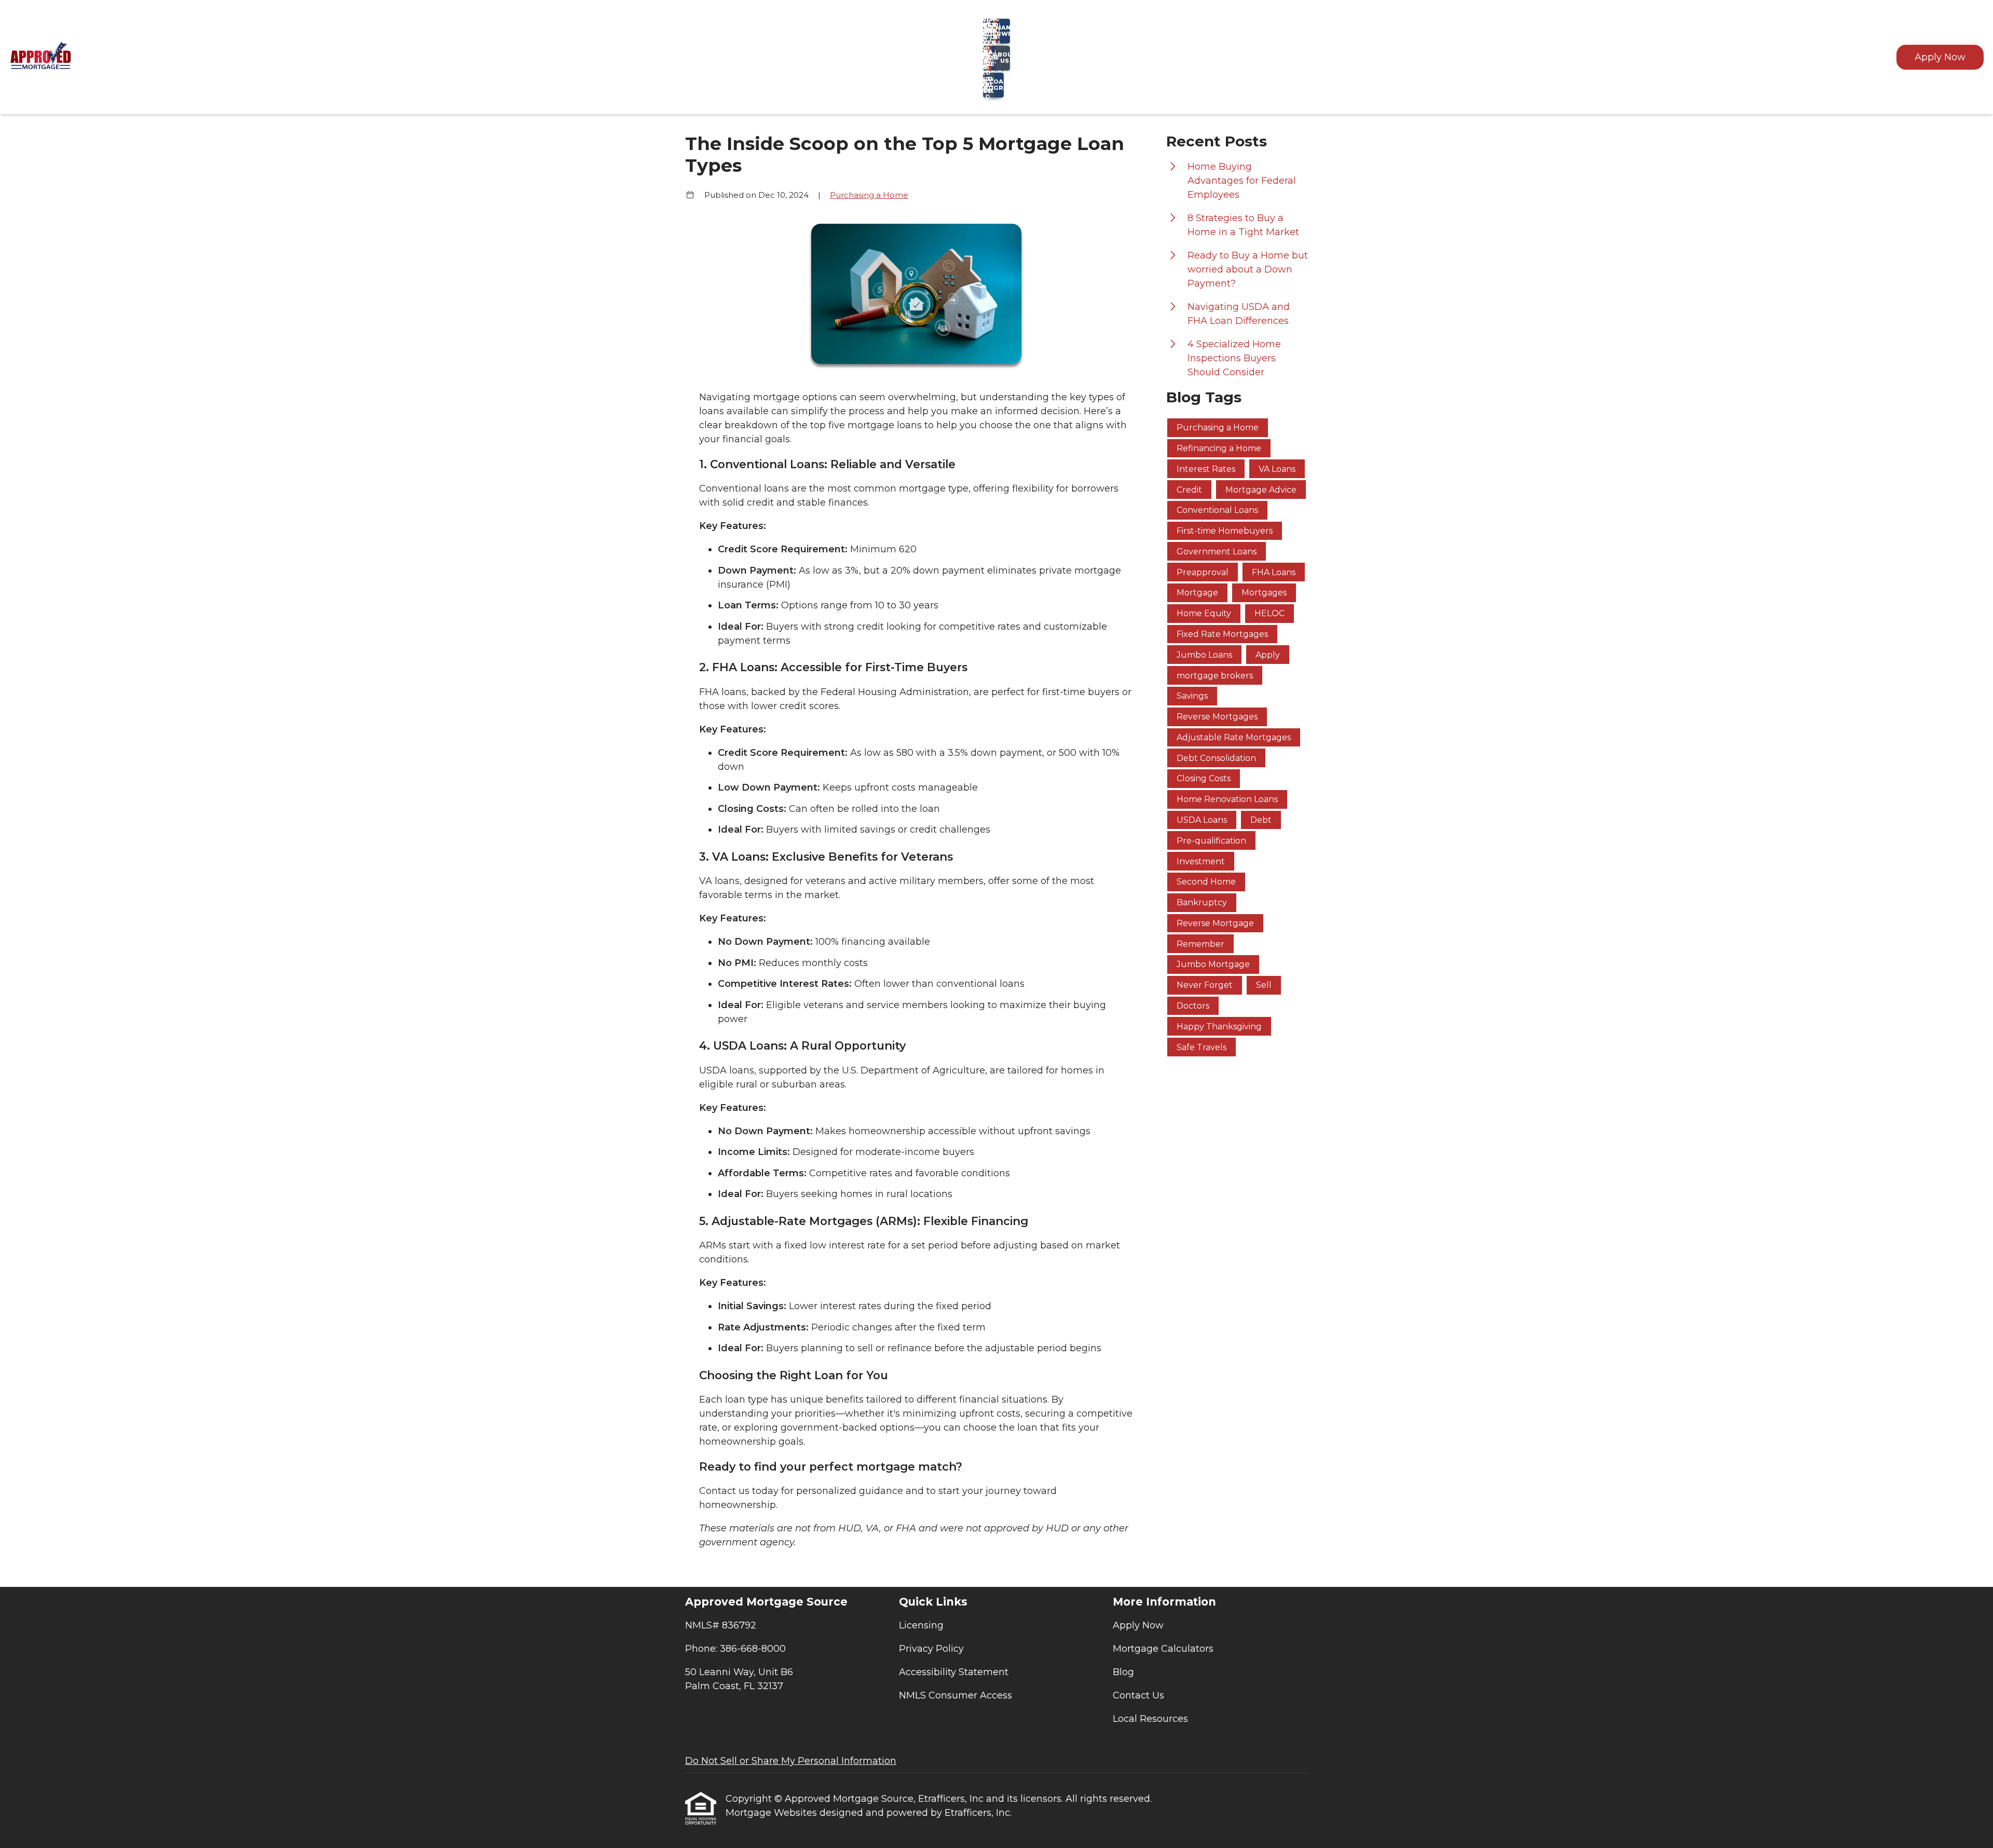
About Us (1005, 58)
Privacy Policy (931, 1649)
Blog (1123, 1672)
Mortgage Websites (773, 1813)
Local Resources (1150, 1719)
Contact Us (1138, 1695)
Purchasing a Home (869, 195)
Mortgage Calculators (1163, 1649)
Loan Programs (999, 85)
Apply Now (1940, 57)
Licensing (921, 1625)
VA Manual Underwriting (1005, 31)
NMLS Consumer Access (955, 1695)
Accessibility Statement (954, 1672)
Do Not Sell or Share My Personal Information (791, 1761)
